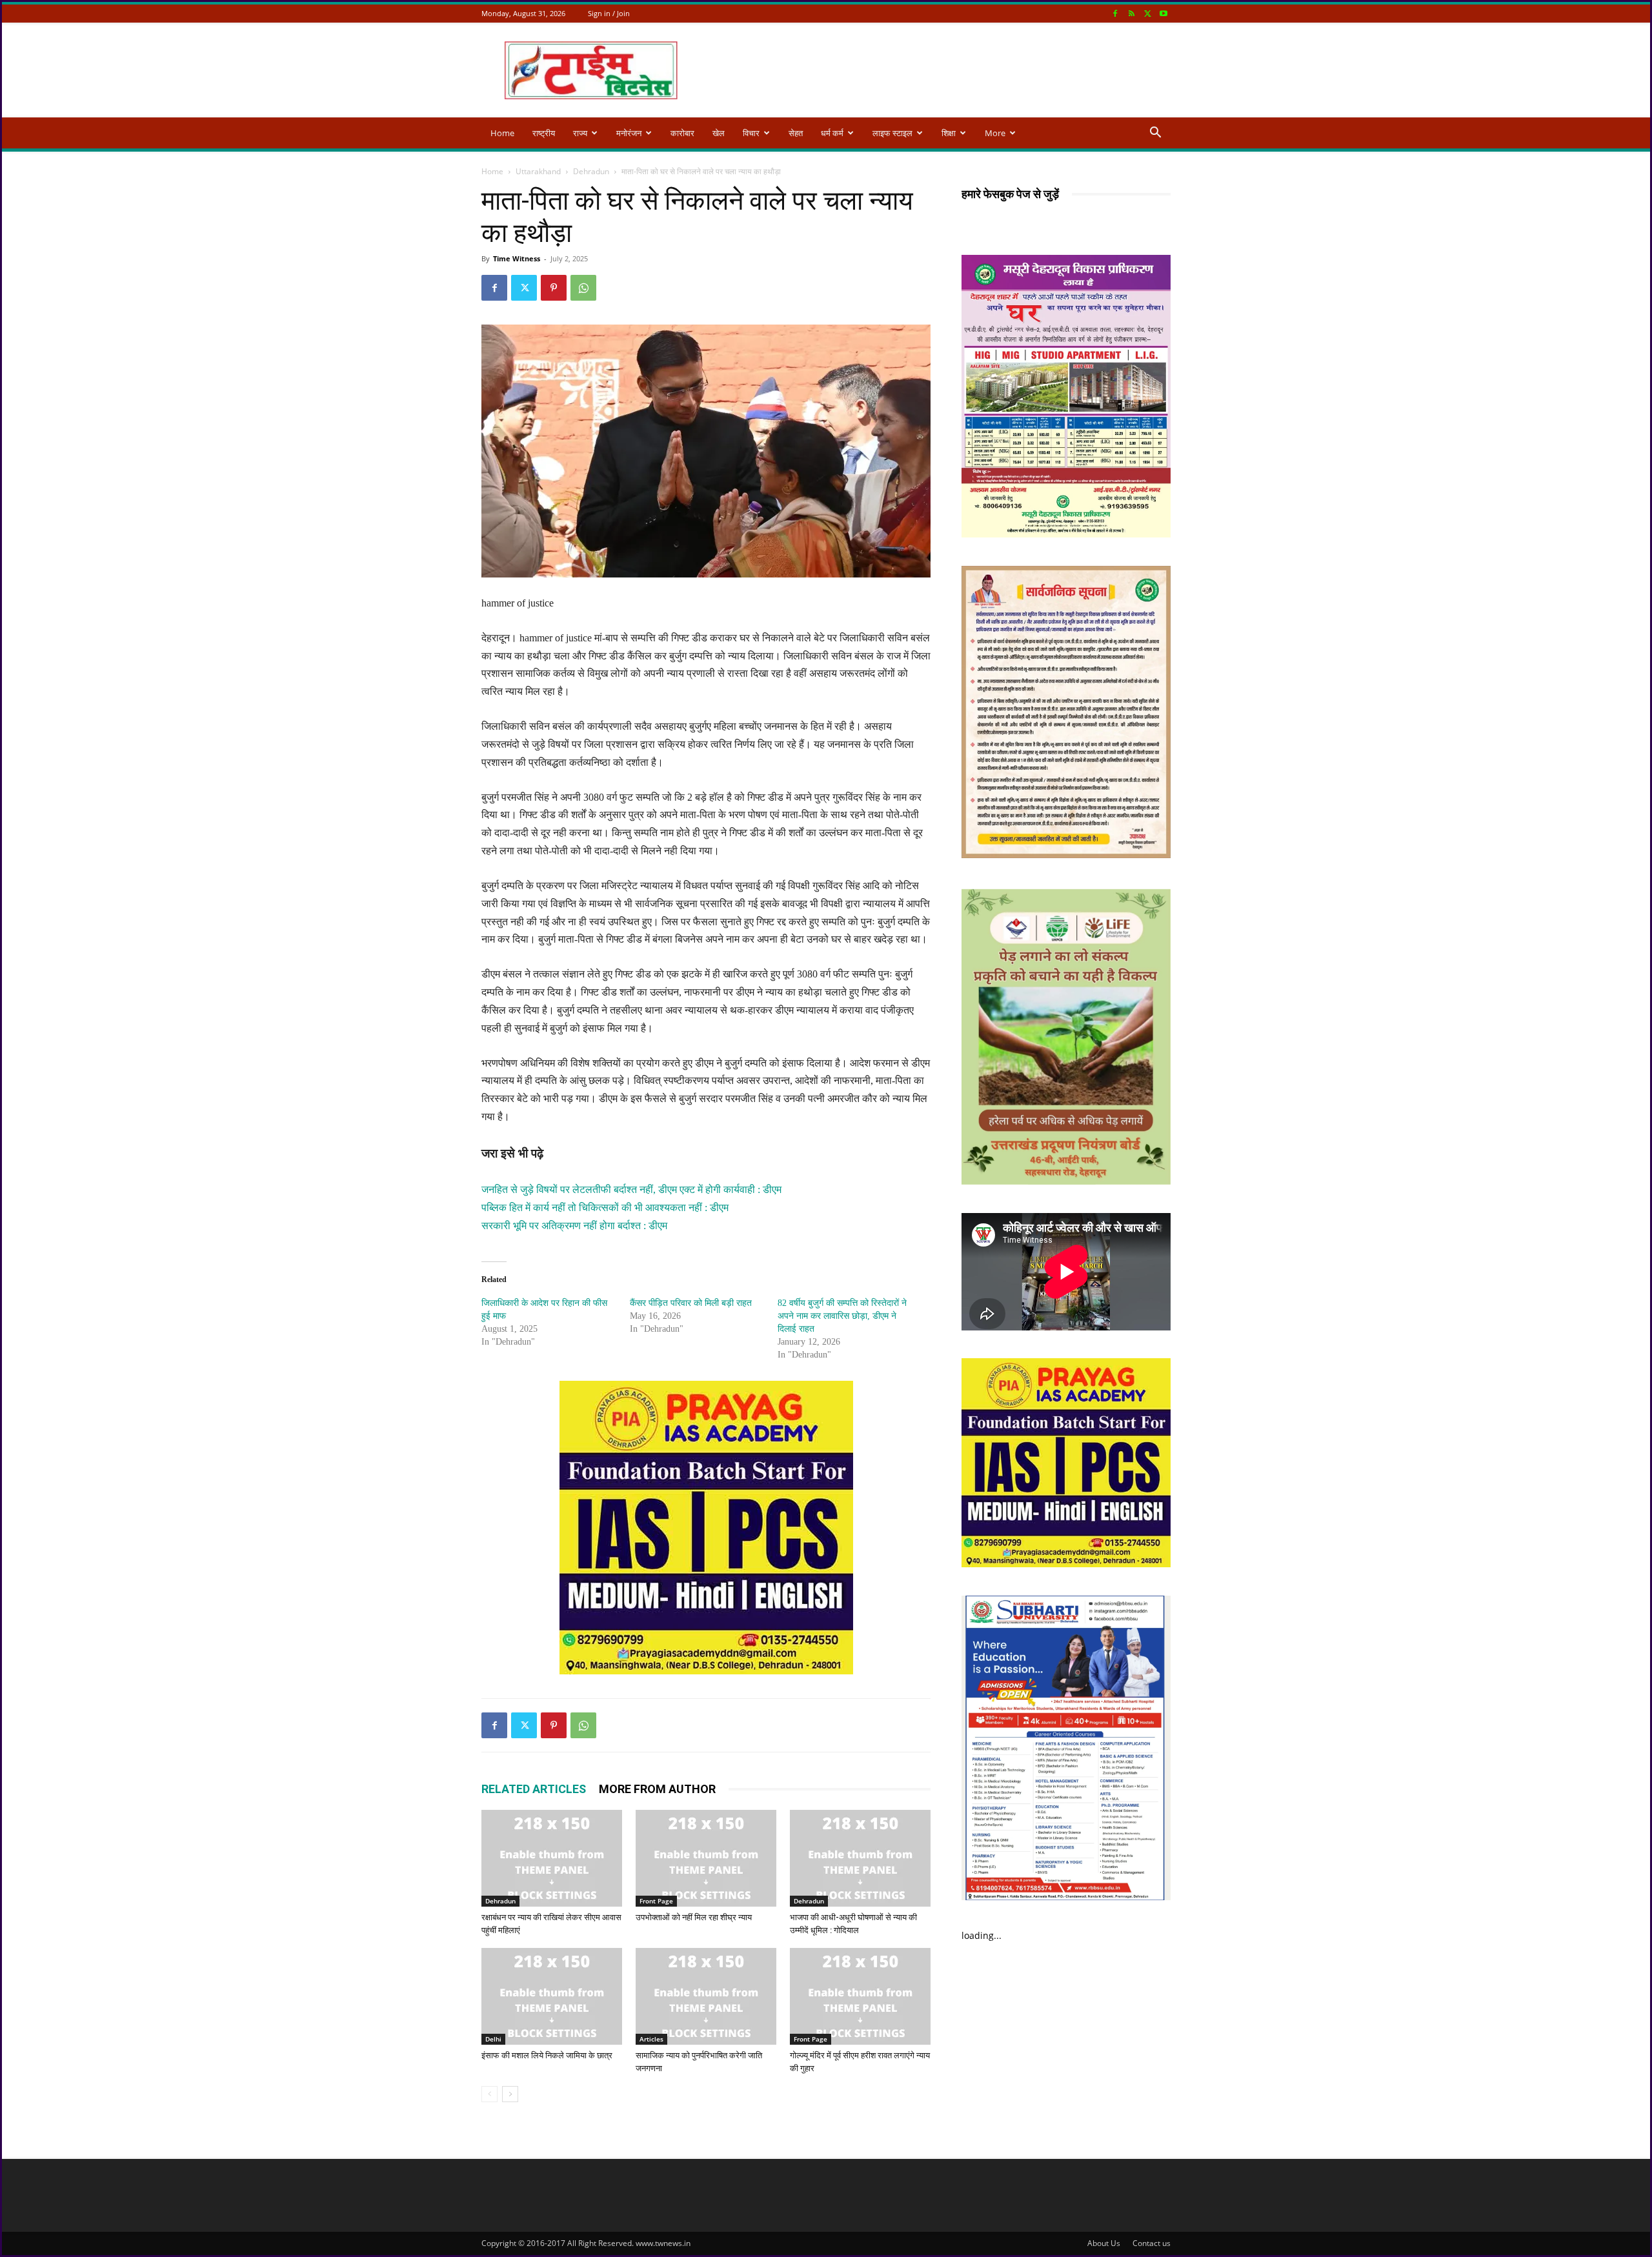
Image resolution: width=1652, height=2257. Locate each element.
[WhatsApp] (583, 288)
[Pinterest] (554, 288)
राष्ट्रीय (544, 133)
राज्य (580, 133)
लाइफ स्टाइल (892, 133)
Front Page (656, 1901)
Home (502, 133)
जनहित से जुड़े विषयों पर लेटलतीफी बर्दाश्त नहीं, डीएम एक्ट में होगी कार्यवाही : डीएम (631, 1189)
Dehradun (591, 171)
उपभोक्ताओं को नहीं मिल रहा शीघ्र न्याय (694, 1917)
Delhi (493, 2039)
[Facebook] (1115, 13)
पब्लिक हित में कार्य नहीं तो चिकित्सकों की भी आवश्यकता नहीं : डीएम (605, 1208)
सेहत (796, 133)
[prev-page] (489, 2094)
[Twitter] (1147, 13)
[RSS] (1131, 13)
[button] (1155, 134)
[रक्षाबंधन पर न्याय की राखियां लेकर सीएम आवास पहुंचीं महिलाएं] (552, 1858)
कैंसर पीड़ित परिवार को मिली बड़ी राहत (691, 1303)
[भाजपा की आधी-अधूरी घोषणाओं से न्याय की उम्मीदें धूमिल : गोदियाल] (860, 1858)
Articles (651, 2039)
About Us (1104, 2243)
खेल (719, 133)
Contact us (1152, 2243)
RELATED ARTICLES (534, 1789)
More (995, 133)
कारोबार (682, 133)
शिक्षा (949, 133)
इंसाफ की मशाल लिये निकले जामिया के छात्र (547, 2055)
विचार (751, 133)
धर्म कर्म (832, 133)
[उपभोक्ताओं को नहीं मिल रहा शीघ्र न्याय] (706, 1858)
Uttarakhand (538, 171)
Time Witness (517, 258)
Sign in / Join (609, 13)
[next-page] (510, 2094)
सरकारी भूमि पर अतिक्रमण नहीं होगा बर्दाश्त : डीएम (574, 1226)
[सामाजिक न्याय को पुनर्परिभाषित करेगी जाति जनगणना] (706, 1996)
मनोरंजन (629, 133)
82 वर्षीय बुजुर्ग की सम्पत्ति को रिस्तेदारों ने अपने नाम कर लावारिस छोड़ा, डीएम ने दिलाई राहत (842, 1316)
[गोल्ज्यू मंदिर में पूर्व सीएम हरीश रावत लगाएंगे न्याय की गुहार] (860, 1996)
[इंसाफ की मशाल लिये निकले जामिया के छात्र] (552, 1996)
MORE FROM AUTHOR (657, 1789)
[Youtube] (1163, 13)
